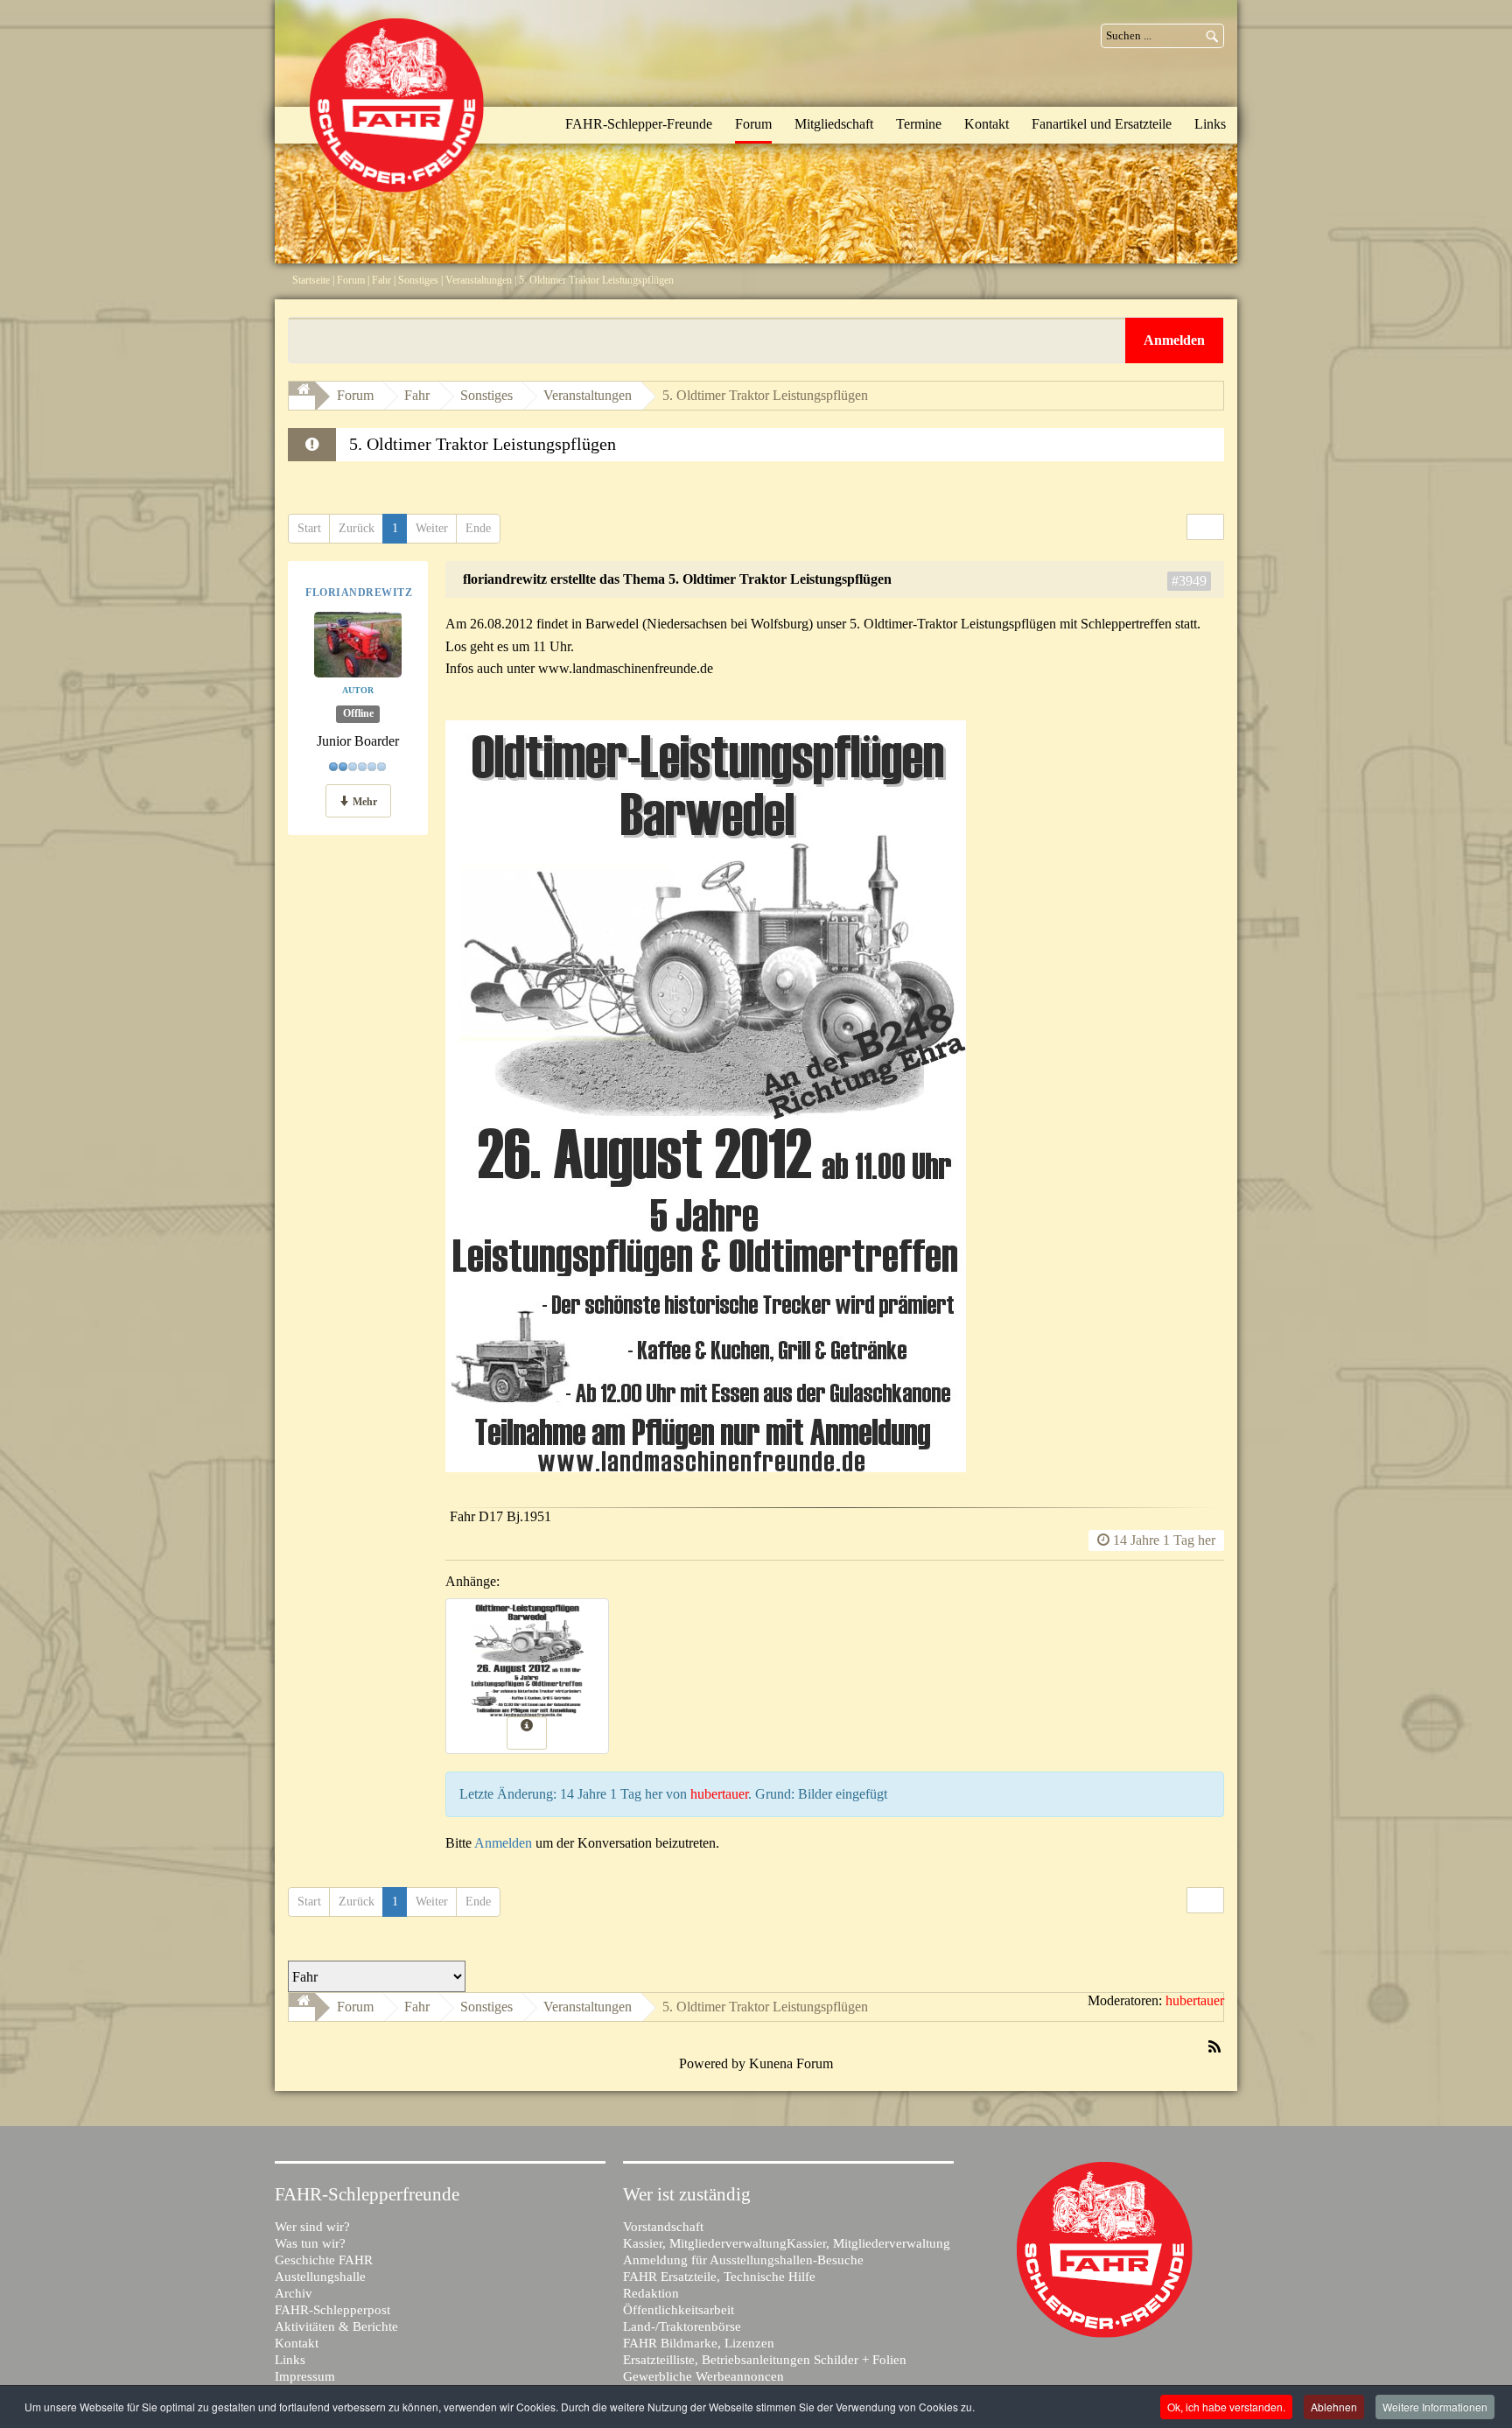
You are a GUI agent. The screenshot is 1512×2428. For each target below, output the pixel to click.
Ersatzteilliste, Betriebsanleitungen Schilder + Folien (765, 2360)
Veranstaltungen (479, 280)
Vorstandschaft (663, 2227)
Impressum (305, 2376)
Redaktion (651, 2293)
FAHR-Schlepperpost (332, 2310)
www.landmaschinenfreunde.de (626, 668)
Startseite (311, 280)
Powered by (712, 2063)
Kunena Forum (791, 2063)
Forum (351, 280)
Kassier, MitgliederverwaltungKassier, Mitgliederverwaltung (787, 2243)
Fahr (381, 280)
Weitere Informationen (1435, 2407)
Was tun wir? (310, 2243)
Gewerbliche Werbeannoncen (703, 2376)
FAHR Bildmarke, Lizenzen (699, 2343)
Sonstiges (418, 280)
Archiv (294, 2293)
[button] (1174, 340)
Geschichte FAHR (324, 2260)
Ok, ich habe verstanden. (1226, 2407)
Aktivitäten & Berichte (336, 2326)
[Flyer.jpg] (706, 1467)
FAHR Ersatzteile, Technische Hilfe (719, 2277)
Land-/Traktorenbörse (682, 2326)
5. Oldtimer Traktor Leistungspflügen (765, 395)
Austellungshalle (320, 2277)
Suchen (1213, 36)
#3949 (1189, 581)
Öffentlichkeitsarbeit (679, 2310)
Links (290, 2360)
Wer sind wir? (312, 2227)
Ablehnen (1334, 2407)
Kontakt (297, 2343)
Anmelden (503, 1843)
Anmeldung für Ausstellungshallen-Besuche (743, 2260)
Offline (358, 714)
